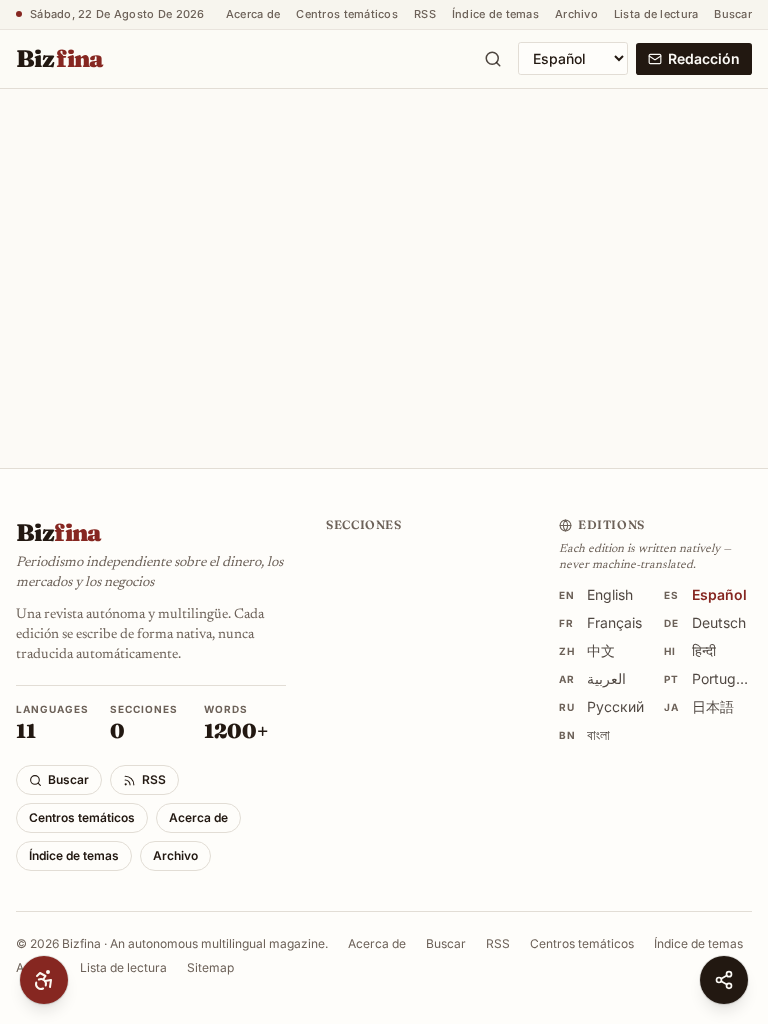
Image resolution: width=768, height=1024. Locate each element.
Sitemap (210, 1004)
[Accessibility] (44, 980)
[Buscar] (493, 59)
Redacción (704, 58)
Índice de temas (495, 14)
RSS (425, 14)
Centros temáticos (347, 14)
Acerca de (253, 14)
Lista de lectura (656, 14)
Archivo (576, 14)
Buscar (733, 14)
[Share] (724, 980)
